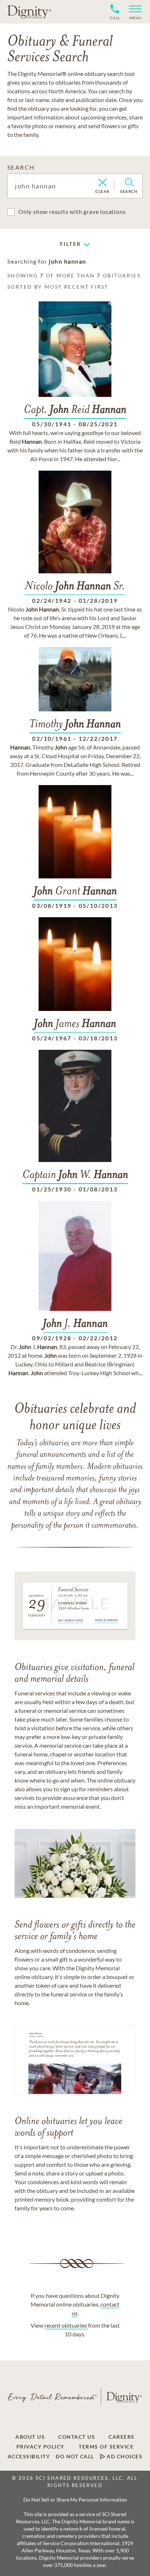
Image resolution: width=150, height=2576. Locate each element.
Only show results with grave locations (72, 212)
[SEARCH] (129, 182)
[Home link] (29, 12)
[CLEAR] (102, 183)
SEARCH (21, 167)
